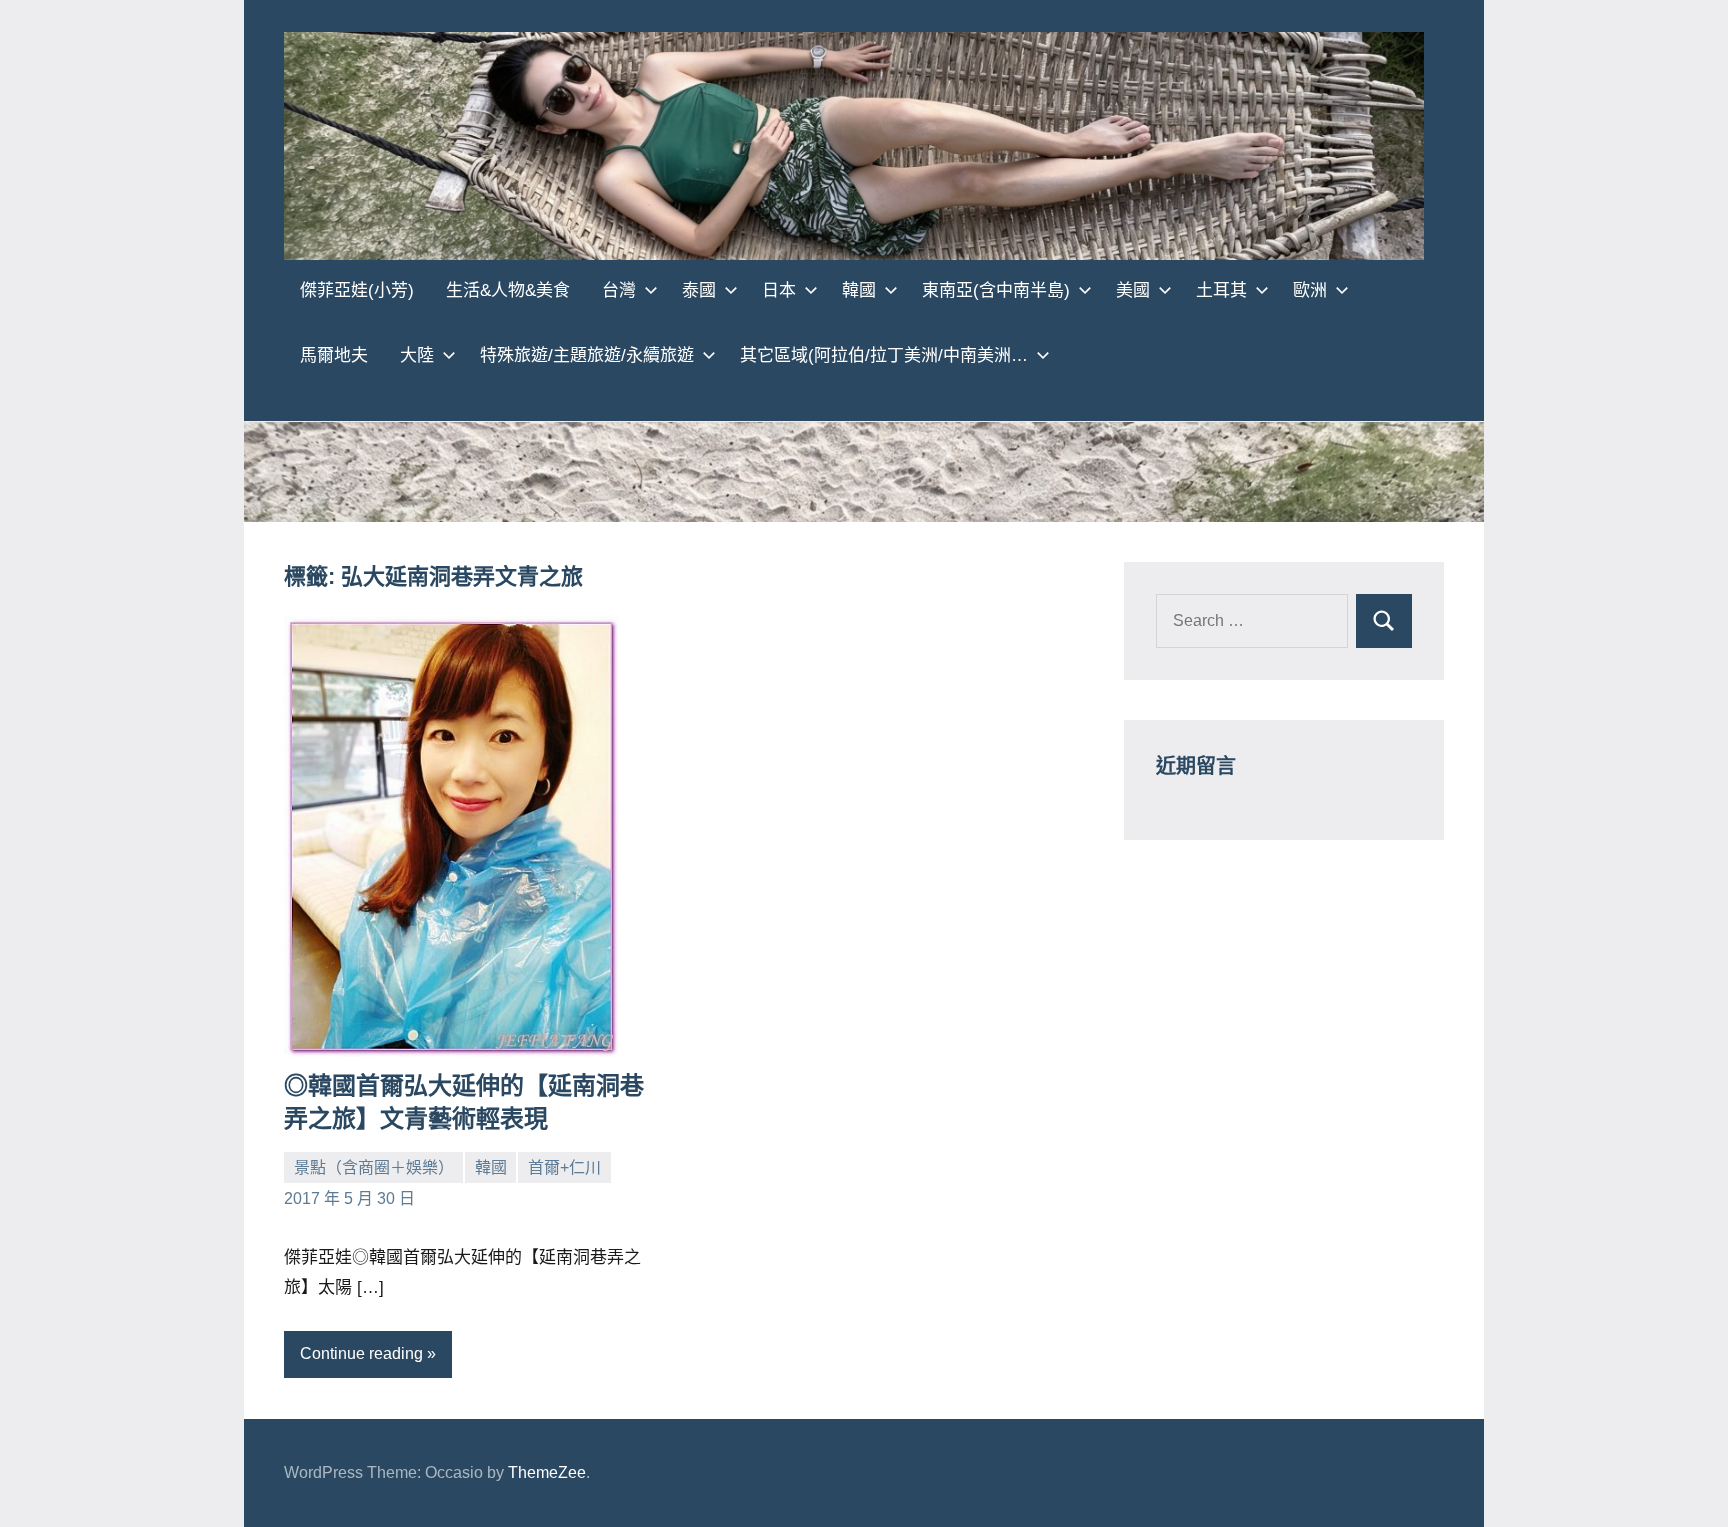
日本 (779, 290)
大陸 (417, 355)
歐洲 (1310, 290)
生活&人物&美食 (508, 290)
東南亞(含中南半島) (996, 290)
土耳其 (1221, 290)
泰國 (699, 290)
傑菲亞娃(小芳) (357, 290)
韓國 (859, 290)
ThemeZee (547, 1472)
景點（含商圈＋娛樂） (374, 1167)
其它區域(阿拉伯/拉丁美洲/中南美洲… (884, 355)
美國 (1133, 290)
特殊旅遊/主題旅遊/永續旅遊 (587, 355)
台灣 (619, 290)
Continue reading (361, 1353)
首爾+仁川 (564, 1167)
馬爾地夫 (334, 355)
